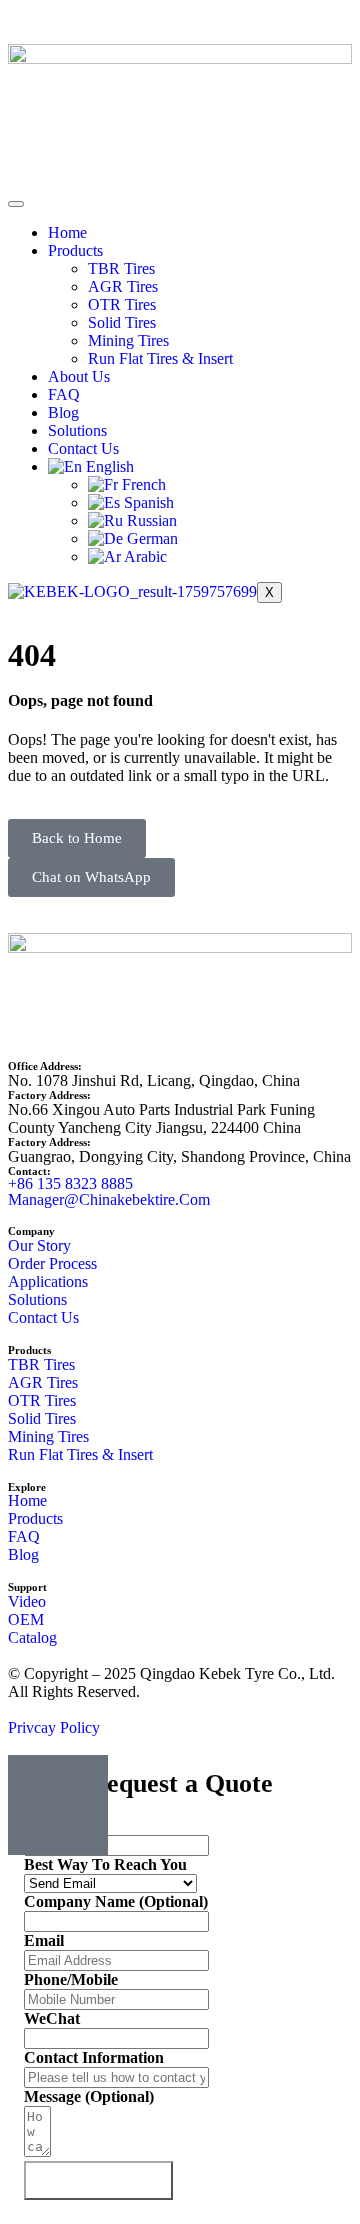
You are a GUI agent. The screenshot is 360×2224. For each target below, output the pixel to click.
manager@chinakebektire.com (109, 1199)
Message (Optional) (89, 2096)
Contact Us (83, 448)
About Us (79, 376)
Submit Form (98, 2180)
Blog (63, 412)
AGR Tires (123, 286)
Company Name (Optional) (116, 1901)
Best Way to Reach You (105, 1864)
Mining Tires (128, 340)
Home (67, 232)
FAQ (64, 394)
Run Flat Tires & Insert (160, 358)
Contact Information (94, 2057)
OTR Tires (122, 304)
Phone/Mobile (71, 1979)
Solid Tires (122, 322)
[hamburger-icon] (16, 204)
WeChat (52, 2018)
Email (44, 1940)
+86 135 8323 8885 (70, 1183)
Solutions (77, 430)
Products (75, 250)
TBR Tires (121, 268)
